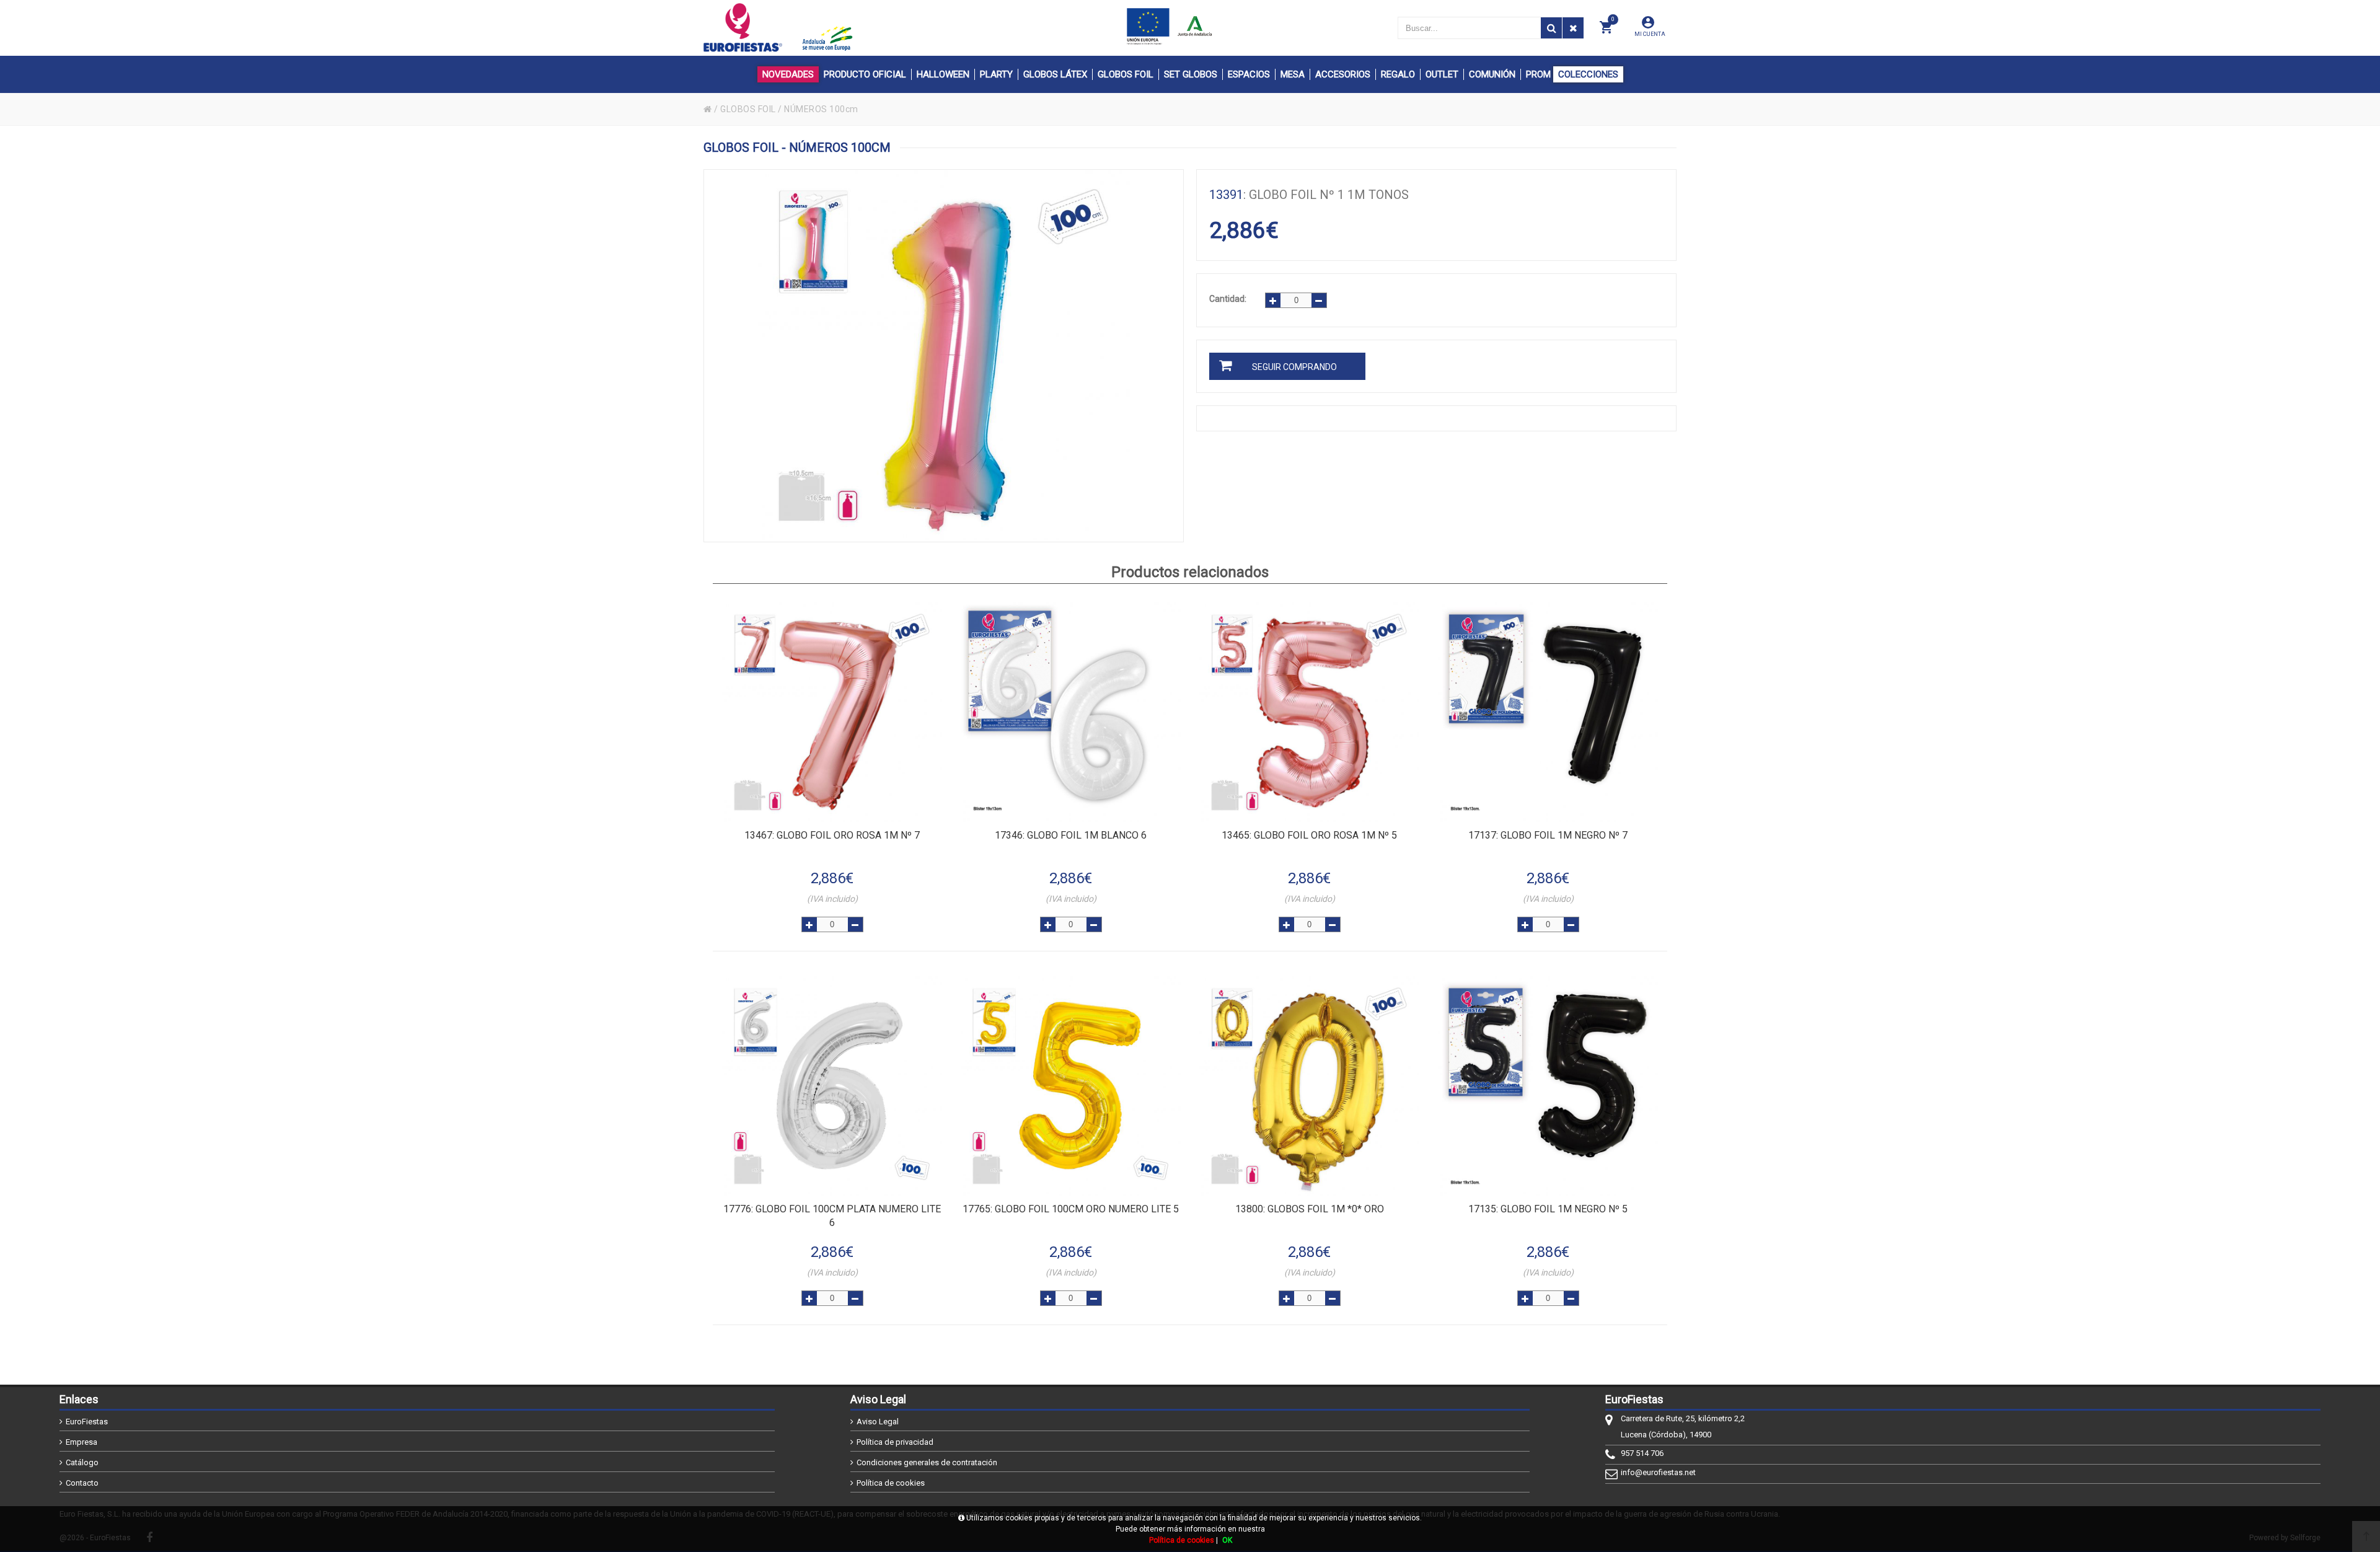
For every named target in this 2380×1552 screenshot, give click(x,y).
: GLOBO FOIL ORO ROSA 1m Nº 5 (1309, 835)
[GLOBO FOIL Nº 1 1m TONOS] (944, 356)
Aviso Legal (878, 1422)
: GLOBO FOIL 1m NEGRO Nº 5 (1548, 1209)
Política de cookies (891, 1483)
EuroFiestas (87, 1422)
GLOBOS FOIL (748, 109)
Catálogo (82, 1462)
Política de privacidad (895, 1442)
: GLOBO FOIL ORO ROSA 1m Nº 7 (832, 835)
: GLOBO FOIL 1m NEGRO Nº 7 (1548, 835)
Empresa (82, 1442)
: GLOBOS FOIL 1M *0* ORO (1310, 1209)
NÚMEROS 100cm (821, 109)
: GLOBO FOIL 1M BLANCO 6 (1071, 835)
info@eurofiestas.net (1658, 1472)
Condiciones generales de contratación (927, 1462)
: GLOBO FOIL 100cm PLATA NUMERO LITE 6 (832, 1216)
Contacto (82, 1483)
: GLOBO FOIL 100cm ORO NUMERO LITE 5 (1071, 1209)
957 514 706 (1642, 1453)
